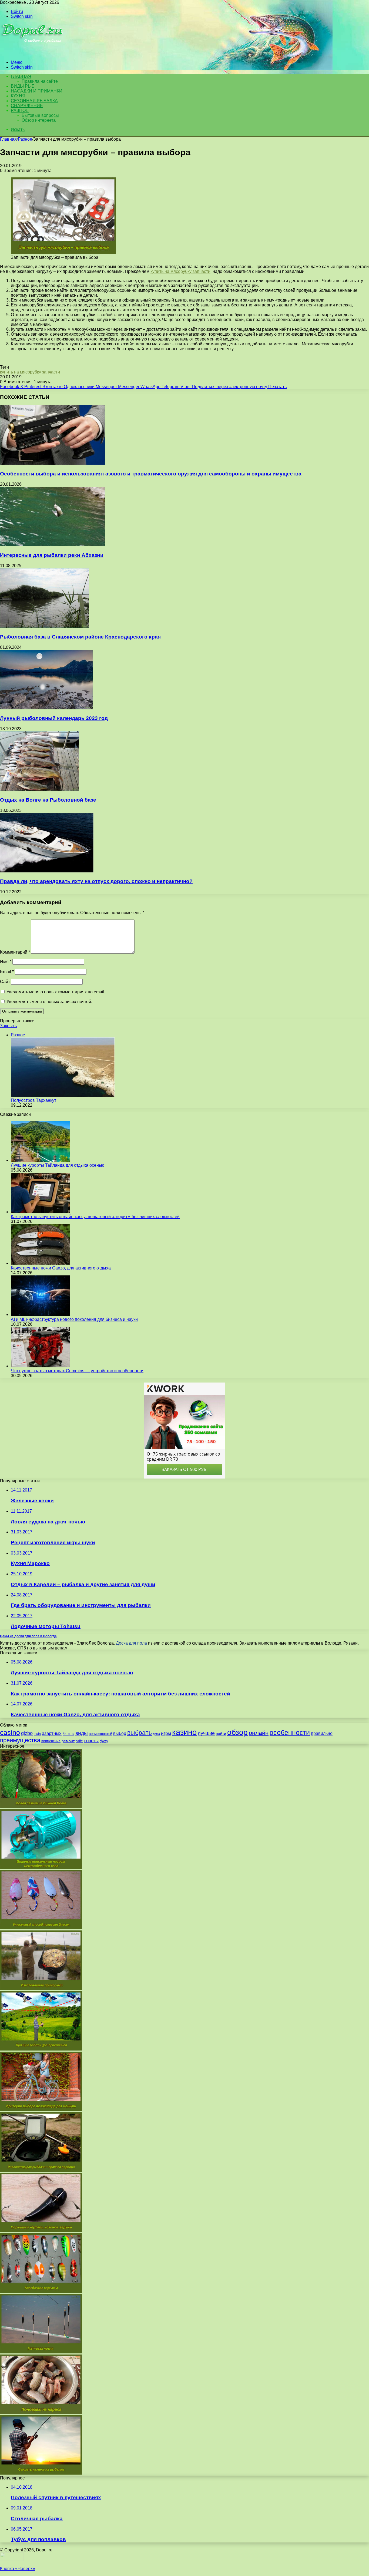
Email (7, 972)
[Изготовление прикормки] (41, 1988)
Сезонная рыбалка (34, 101)
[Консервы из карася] (41, 2413)
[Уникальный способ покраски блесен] (41, 1928)
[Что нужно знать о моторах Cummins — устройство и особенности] (41, 1366)
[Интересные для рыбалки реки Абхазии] (53, 545)
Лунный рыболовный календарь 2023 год (54, 718)
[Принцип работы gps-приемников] (41, 2049)
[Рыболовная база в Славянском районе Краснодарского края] (45, 626)
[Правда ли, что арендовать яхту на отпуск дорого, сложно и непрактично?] (47, 871)
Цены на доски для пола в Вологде (28, 1636)
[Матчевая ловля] (41, 2352)
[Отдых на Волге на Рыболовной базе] (40, 789)
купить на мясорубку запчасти (180, 271)
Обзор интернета (39, 120)
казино (184, 1732)
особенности (290, 1733)
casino (10, 1733)
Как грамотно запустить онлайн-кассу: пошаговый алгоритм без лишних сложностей (95, 1217)
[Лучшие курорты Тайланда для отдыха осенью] (41, 1160)
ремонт (68, 1741)
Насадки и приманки (37, 91)
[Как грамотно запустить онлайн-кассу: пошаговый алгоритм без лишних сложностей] (41, 1212)
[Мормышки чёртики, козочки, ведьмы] (41, 2231)
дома (156, 1734)
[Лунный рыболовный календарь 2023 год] (46, 708)
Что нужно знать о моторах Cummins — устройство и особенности (77, 1371)
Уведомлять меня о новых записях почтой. (49, 1002)
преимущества (20, 1740)
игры (166, 1733)
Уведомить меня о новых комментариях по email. (56, 992)
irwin (37, 1734)
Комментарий (15, 952)
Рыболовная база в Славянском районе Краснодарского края (80, 637)
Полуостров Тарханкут (33, 1100)
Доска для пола (131, 1643)
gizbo (27, 1733)
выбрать (140, 1733)
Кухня (18, 96)
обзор (237, 1732)
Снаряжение (27, 106)
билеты (68, 1734)
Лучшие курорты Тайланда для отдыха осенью (58, 1165)
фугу (104, 1741)
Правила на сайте (40, 81)
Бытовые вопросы (40, 115)
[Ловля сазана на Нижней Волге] (41, 1807)
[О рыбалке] (33, 53)
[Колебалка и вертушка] (41, 2291)
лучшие (206, 1733)
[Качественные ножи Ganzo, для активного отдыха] (41, 1263)
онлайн (259, 1733)
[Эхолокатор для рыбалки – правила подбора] (41, 2170)
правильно (322, 1733)
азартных (52, 1733)
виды (82, 1733)
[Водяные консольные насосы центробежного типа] (41, 1867)
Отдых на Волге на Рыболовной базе (48, 800)
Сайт (5, 982)
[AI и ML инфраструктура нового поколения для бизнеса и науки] (41, 1315)
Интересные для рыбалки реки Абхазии (52, 555)
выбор (120, 1733)
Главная (8, 139)
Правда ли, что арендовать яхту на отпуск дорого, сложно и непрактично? (96, 881)
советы (91, 1741)
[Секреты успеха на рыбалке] (41, 2473)
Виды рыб (23, 86)
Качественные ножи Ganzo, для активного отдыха (61, 1268)
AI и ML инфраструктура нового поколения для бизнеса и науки (74, 1319)
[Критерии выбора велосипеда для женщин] (41, 2110)
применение (51, 1741)
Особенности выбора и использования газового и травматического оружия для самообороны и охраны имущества (151, 474)
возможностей (100, 1734)
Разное (20, 110)
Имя (6, 962)
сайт (79, 1741)
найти (221, 1734)
